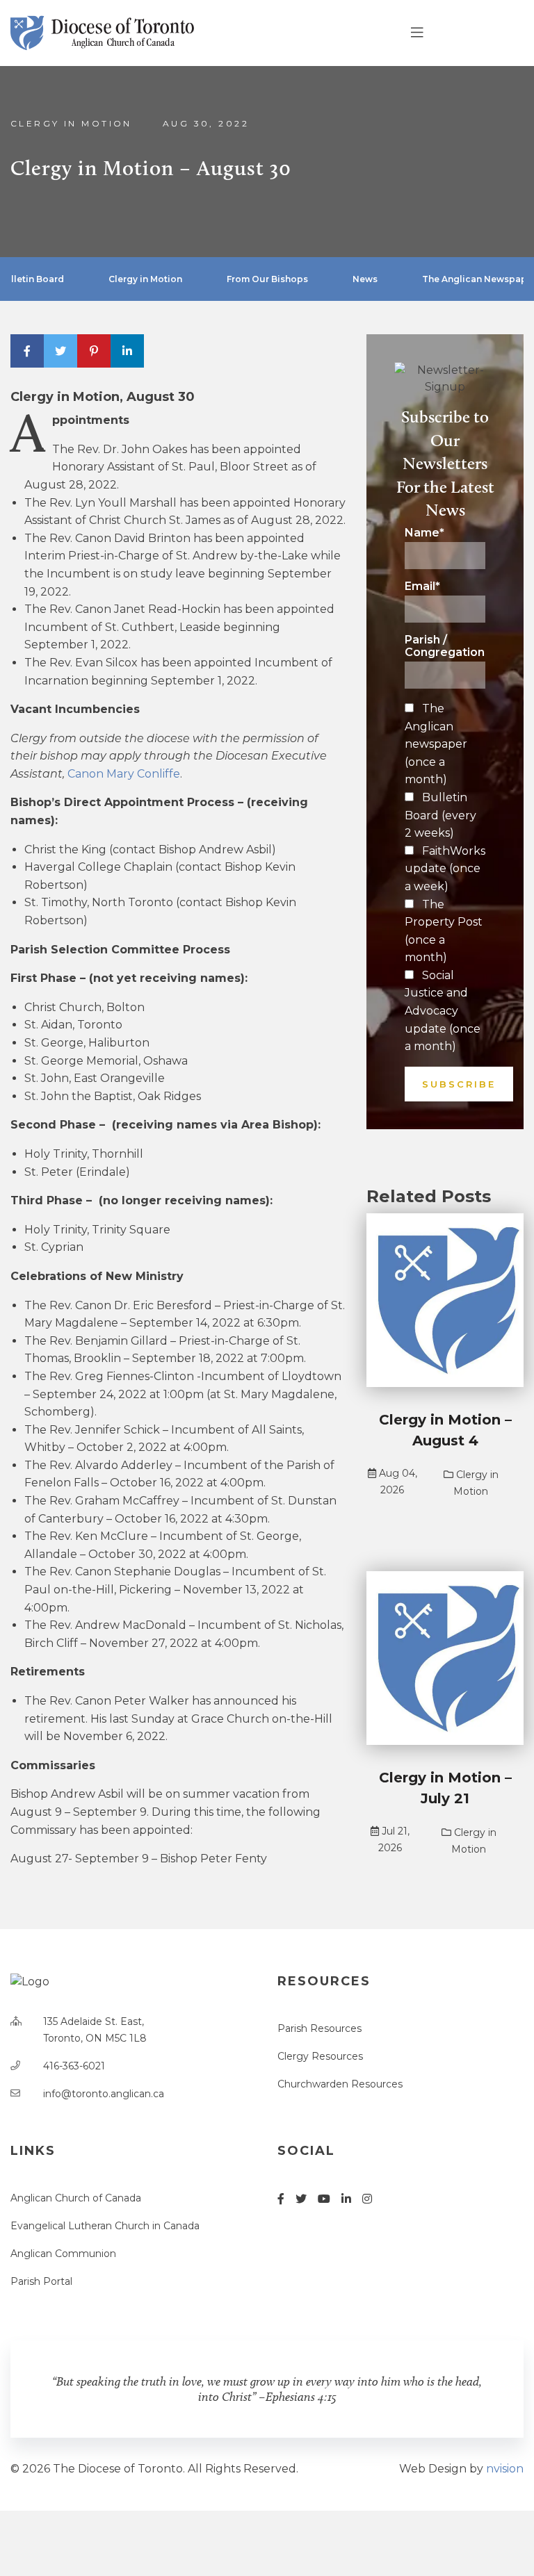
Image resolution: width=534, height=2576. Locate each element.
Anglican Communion (63, 2254)
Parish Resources (319, 2028)
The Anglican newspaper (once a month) (436, 744)
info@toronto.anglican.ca (104, 2094)
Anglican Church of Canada (76, 2198)
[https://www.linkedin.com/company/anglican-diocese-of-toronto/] (346, 2199)
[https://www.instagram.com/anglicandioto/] (367, 2199)
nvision (505, 2469)
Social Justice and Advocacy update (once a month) (443, 1011)
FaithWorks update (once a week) (445, 869)
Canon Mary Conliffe (124, 774)
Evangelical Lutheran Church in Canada (105, 2226)
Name (424, 533)
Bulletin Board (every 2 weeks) (440, 815)
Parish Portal (41, 2281)
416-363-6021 (74, 2066)
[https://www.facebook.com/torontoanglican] (281, 2199)
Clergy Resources (320, 2056)
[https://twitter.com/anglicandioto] (301, 2199)
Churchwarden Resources (340, 2084)
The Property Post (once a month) (444, 931)
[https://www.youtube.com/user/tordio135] (324, 2199)
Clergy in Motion (71, 123)
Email (422, 586)
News (365, 279)
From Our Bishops (267, 279)
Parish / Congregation (445, 646)
